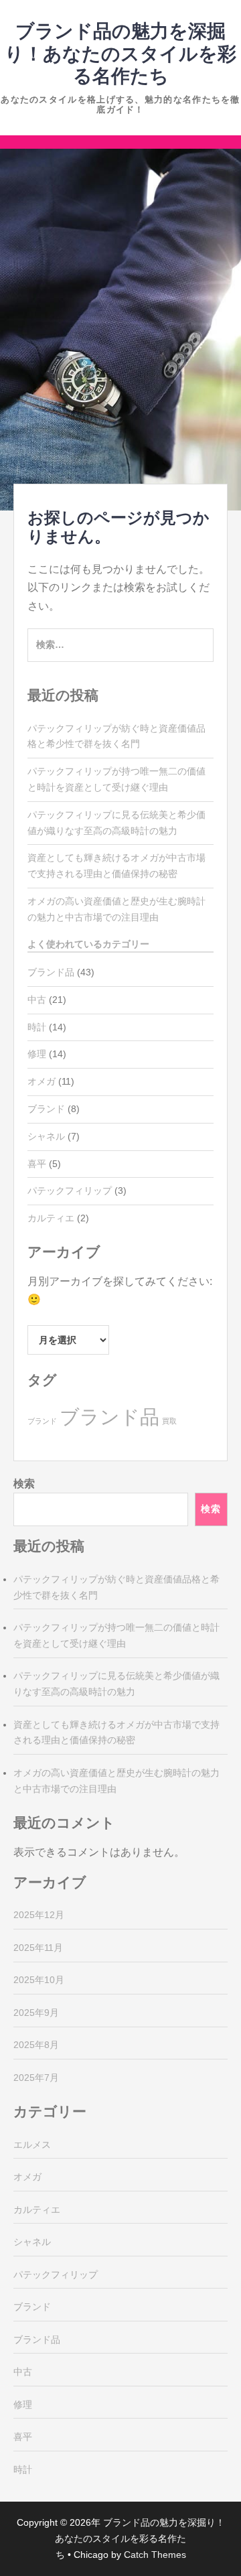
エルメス (32, 2145)
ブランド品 (51, 972)
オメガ (42, 1081)
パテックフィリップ (70, 1191)
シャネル (46, 1136)
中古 (37, 1000)
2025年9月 (36, 2013)
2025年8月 (36, 2045)
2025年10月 (39, 1980)
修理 (37, 1054)
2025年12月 (39, 1915)
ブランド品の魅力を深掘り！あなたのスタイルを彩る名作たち (120, 54)
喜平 (37, 1164)
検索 (24, 1484)
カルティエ (51, 1218)
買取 (169, 1421)
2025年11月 (38, 1948)
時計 (37, 1027)
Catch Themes (155, 2555)
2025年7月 (36, 2078)
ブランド (46, 1109)
